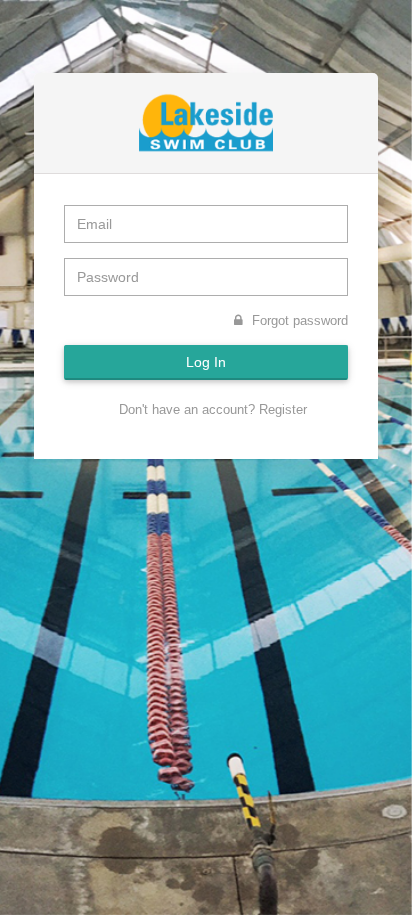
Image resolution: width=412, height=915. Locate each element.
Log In (206, 362)
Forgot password (298, 320)
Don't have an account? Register (211, 409)
